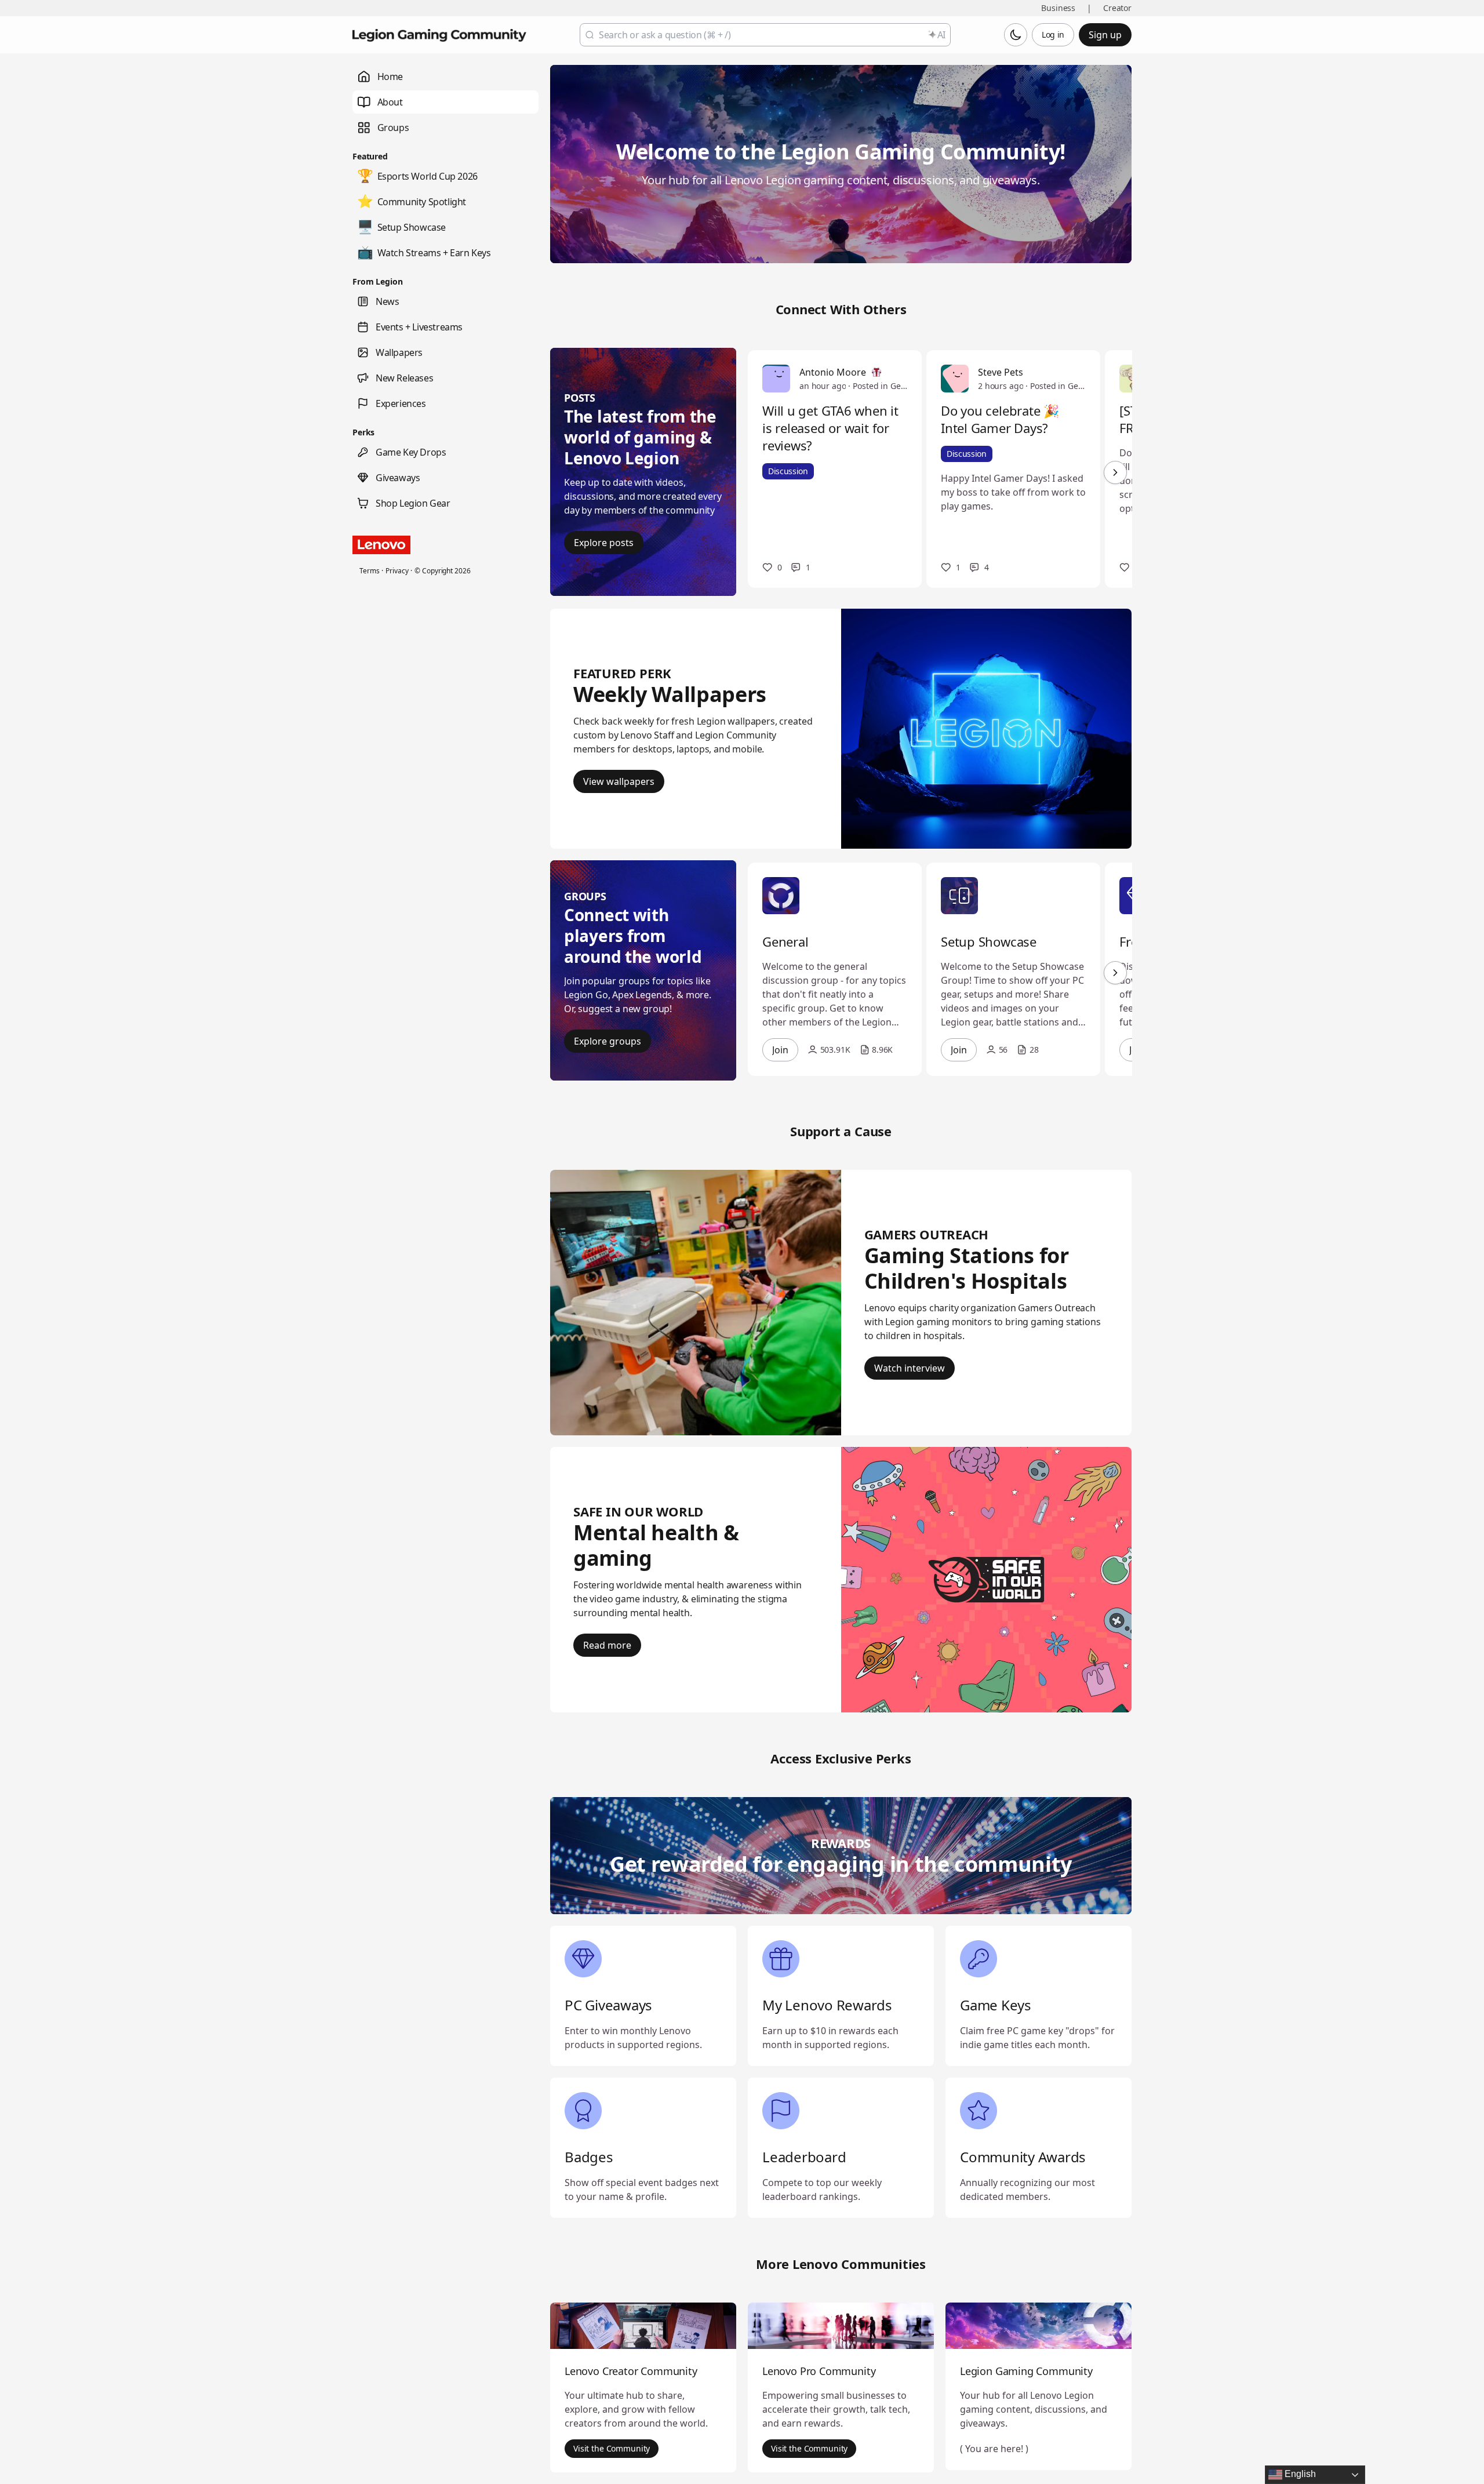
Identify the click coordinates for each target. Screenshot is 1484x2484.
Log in (1053, 34)
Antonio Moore (833, 372)
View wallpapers (619, 781)
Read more (607, 1645)
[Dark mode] (1016, 35)
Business (1058, 8)
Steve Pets (1001, 372)
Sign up (1105, 35)
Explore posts (604, 543)
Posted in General (880, 386)
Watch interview (910, 1368)
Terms (369, 571)
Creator (1117, 8)
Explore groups (608, 1041)
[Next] (1115, 472)
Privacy (397, 571)
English (1299, 2474)
